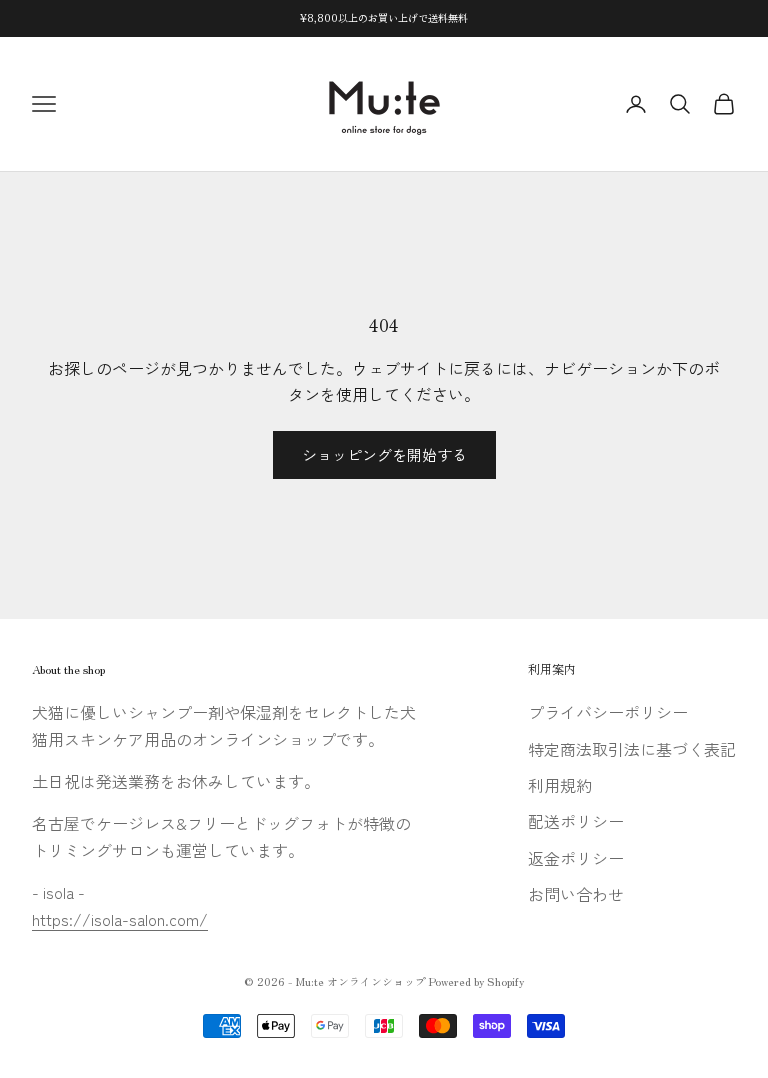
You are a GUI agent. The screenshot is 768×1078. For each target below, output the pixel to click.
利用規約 (560, 785)
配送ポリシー (576, 821)
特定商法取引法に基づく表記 (632, 749)
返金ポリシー (576, 858)
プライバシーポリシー (608, 712)
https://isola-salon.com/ (120, 919)
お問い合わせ (576, 894)
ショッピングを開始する (384, 454)
